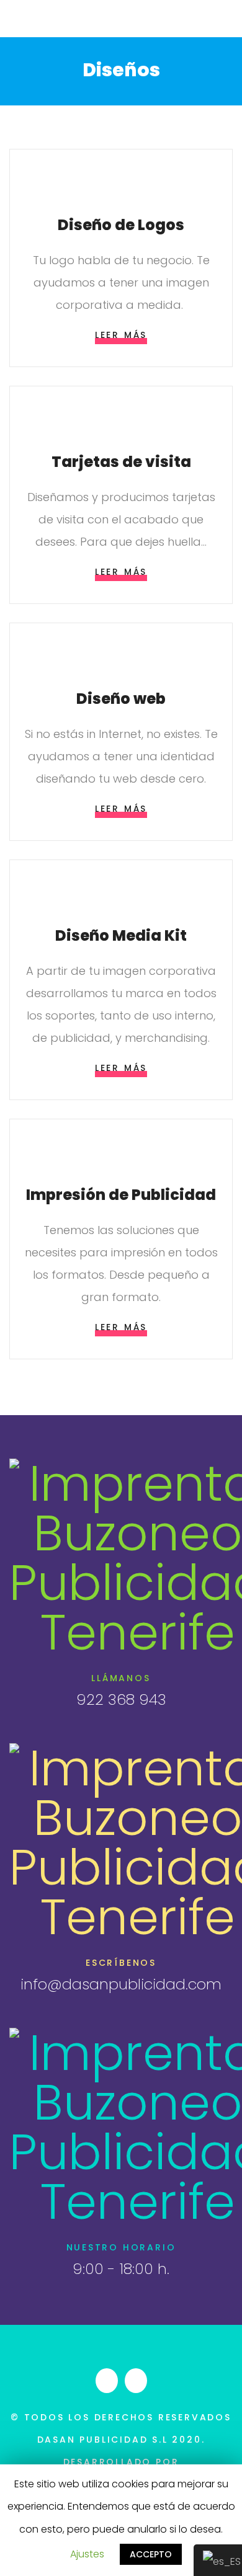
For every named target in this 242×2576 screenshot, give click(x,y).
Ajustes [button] (87, 2554)
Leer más (121, 335)
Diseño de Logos (121, 225)
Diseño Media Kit (121, 935)
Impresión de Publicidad (121, 1195)
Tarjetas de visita (121, 462)
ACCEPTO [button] (151, 2554)
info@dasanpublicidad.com (121, 1984)
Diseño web (121, 699)
